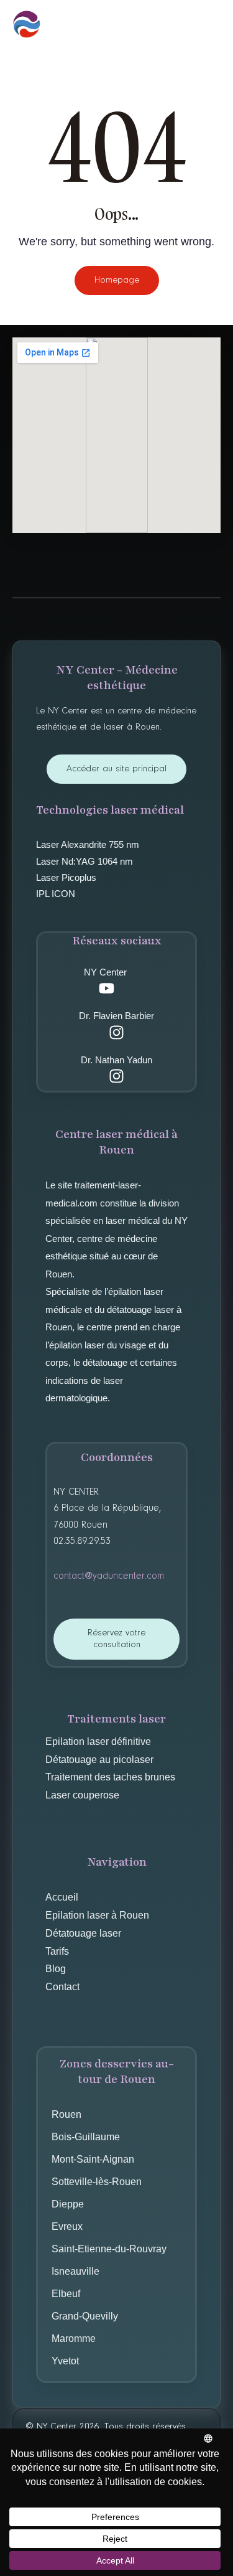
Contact (62, 1987)
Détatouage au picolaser (99, 1760)
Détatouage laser (83, 1933)
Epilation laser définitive (98, 1742)
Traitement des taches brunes (110, 1777)
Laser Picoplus (66, 877)
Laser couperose (84, 1795)
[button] (212, 24)
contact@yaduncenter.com (109, 1576)
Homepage (117, 280)
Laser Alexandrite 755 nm (88, 844)
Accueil (62, 1897)
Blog (56, 1969)
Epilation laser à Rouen (97, 1915)
